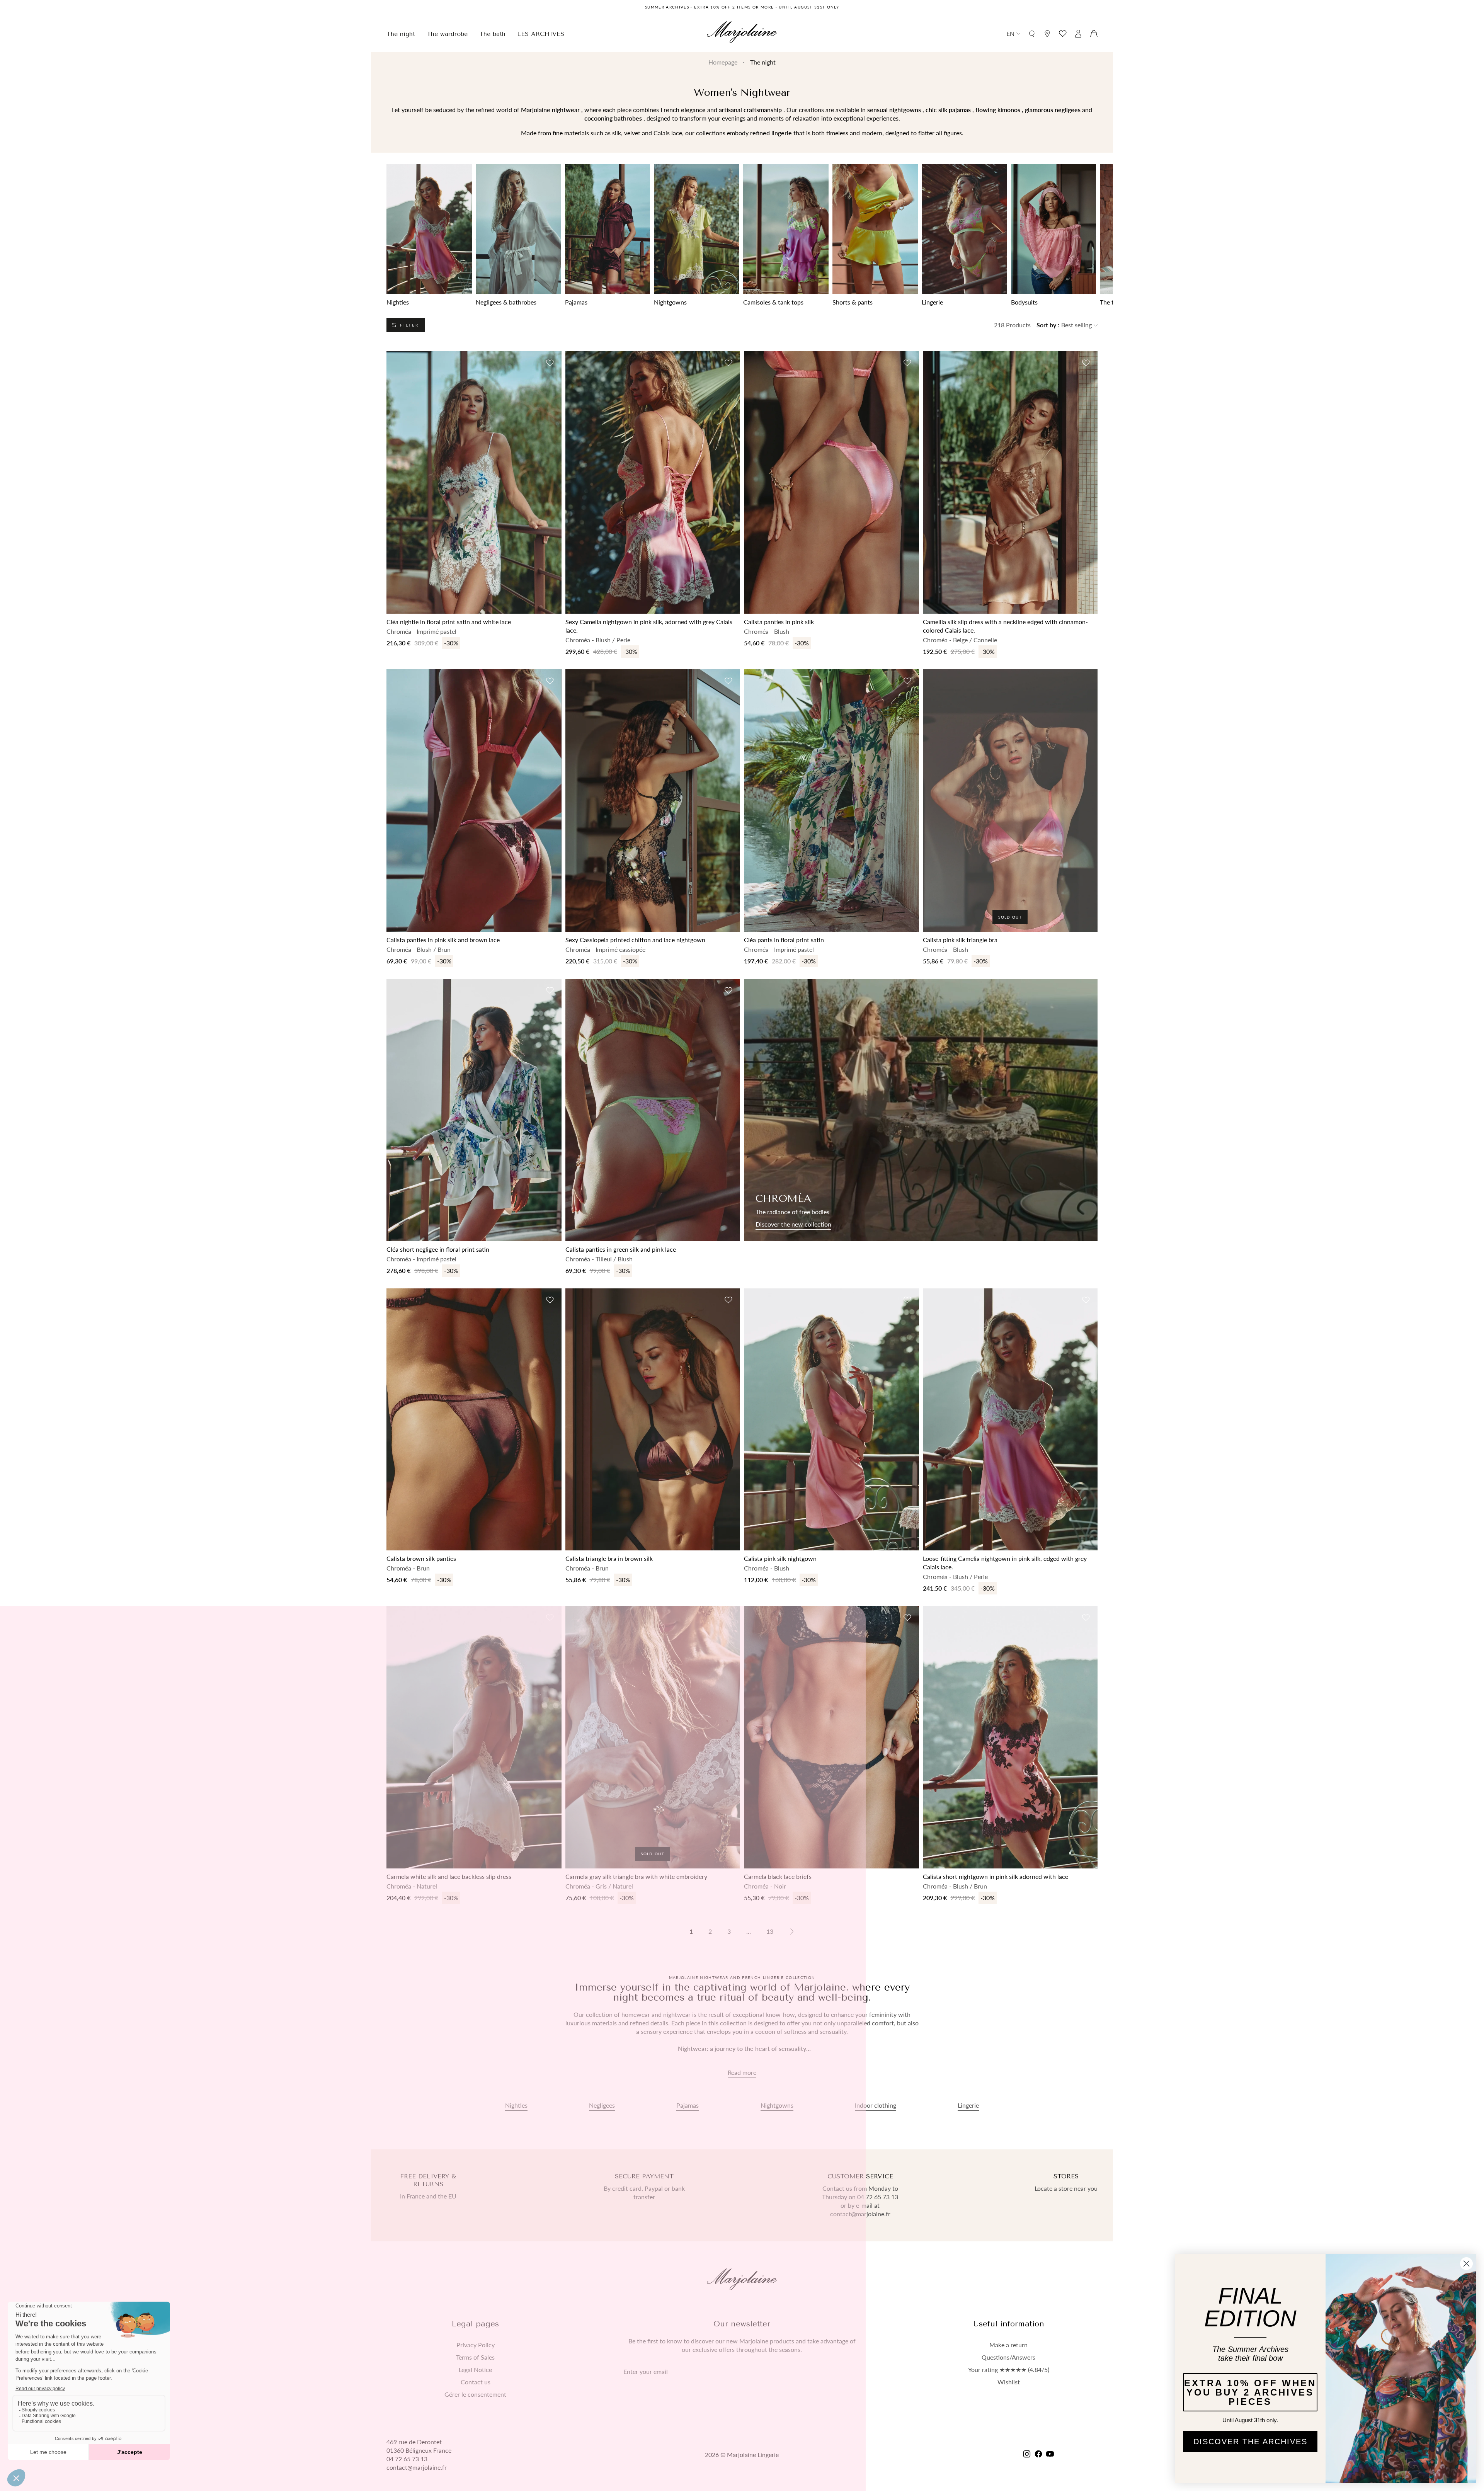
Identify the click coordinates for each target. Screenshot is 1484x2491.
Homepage (723, 62)
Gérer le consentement (475, 2394)
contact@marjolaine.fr (417, 2467)
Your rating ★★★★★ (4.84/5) (1009, 2370)
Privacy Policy (476, 2345)
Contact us (476, 2382)
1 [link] (691, 1931)
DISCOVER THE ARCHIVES (1250, 2442)
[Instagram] (1027, 2455)
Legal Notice (475, 2370)
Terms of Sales (475, 2357)
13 (770, 1931)
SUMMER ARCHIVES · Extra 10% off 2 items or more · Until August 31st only (742, 7)
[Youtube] (1050, 2455)
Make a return (1008, 2345)
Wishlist (1009, 2382)
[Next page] (792, 1931)
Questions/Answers (1008, 2357)
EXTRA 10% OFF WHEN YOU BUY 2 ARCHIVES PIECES (1250, 2392)
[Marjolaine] (742, 33)
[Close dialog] (1466, 2264)
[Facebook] (1038, 2455)
